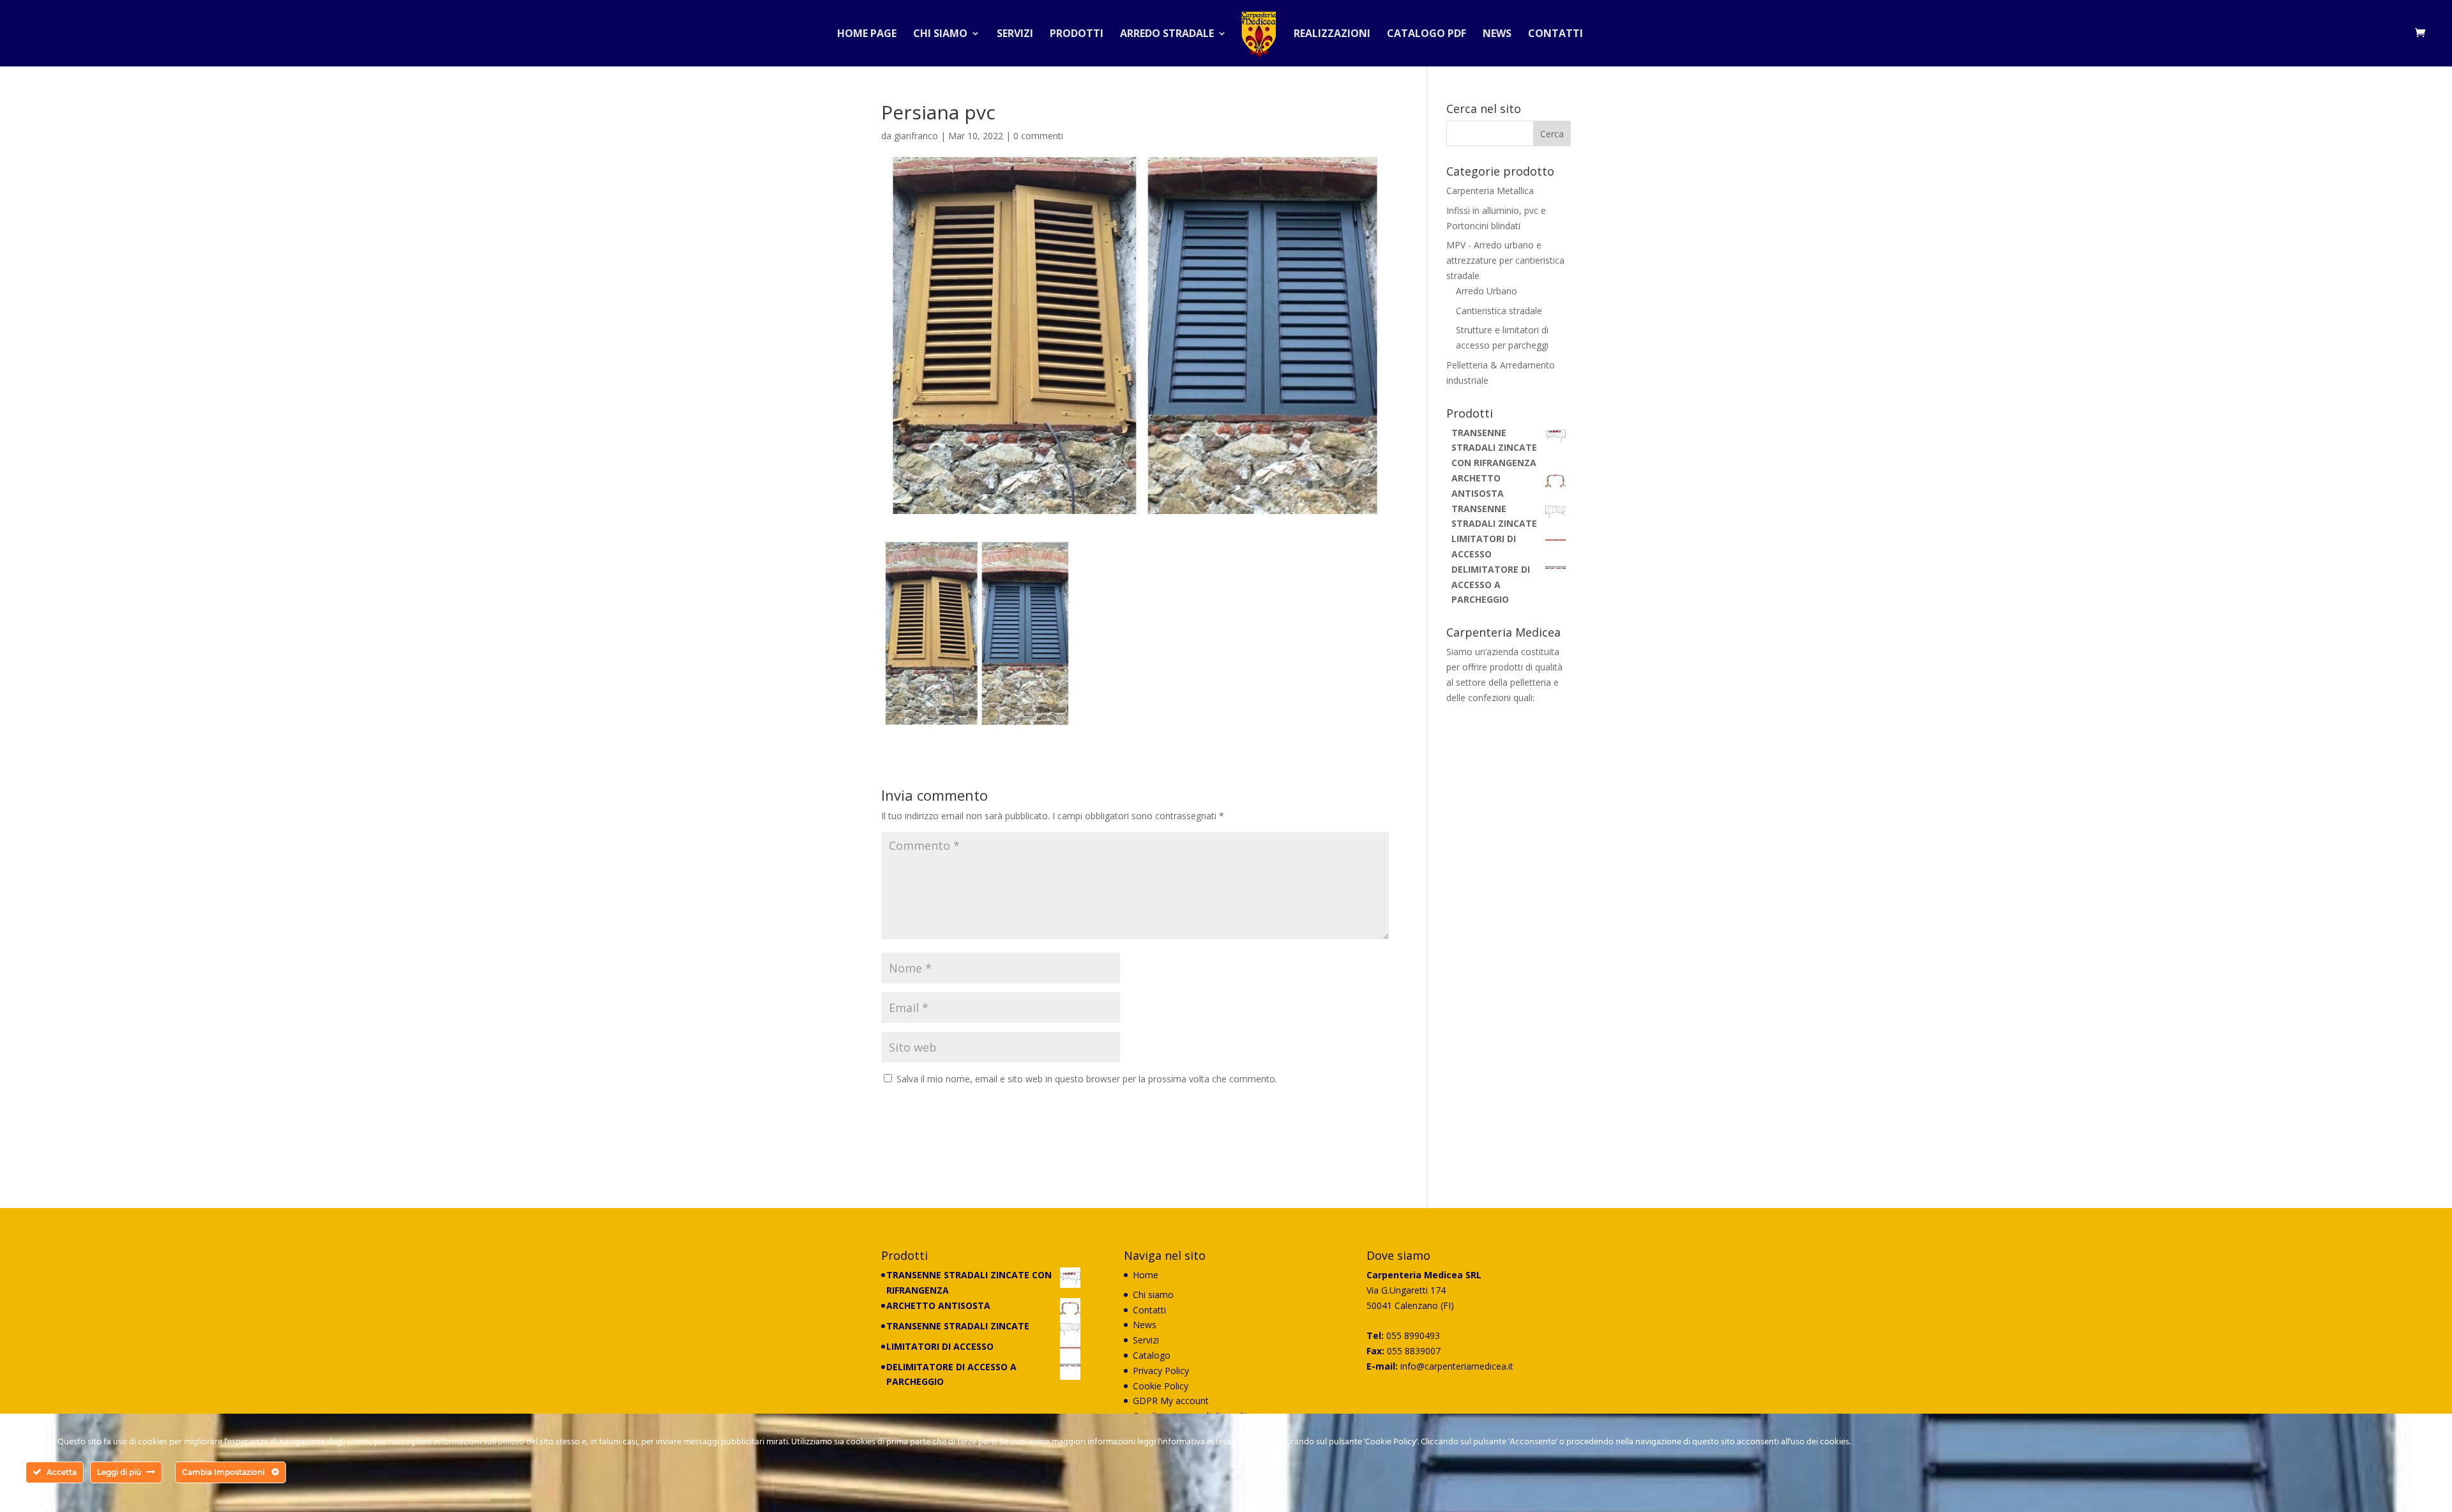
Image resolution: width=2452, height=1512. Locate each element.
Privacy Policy (1161, 1371)
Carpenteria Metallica (1490, 191)
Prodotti (1077, 34)
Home (1146, 1275)
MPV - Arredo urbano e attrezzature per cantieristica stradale (1505, 260)
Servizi (1015, 34)
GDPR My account (1171, 1401)
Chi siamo (940, 34)
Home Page (867, 34)
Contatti (1555, 34)
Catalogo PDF (1427, 34)
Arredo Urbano (1487, 291)
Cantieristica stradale (1499, 311)
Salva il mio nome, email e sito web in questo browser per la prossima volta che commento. (1087, 1079)
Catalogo (1152, 1355)
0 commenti (1038, 136)
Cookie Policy (1161, 1386)
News (1497, 34)
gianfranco (916, 136)
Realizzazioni (1332, 34)
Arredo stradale (1167, 34)
